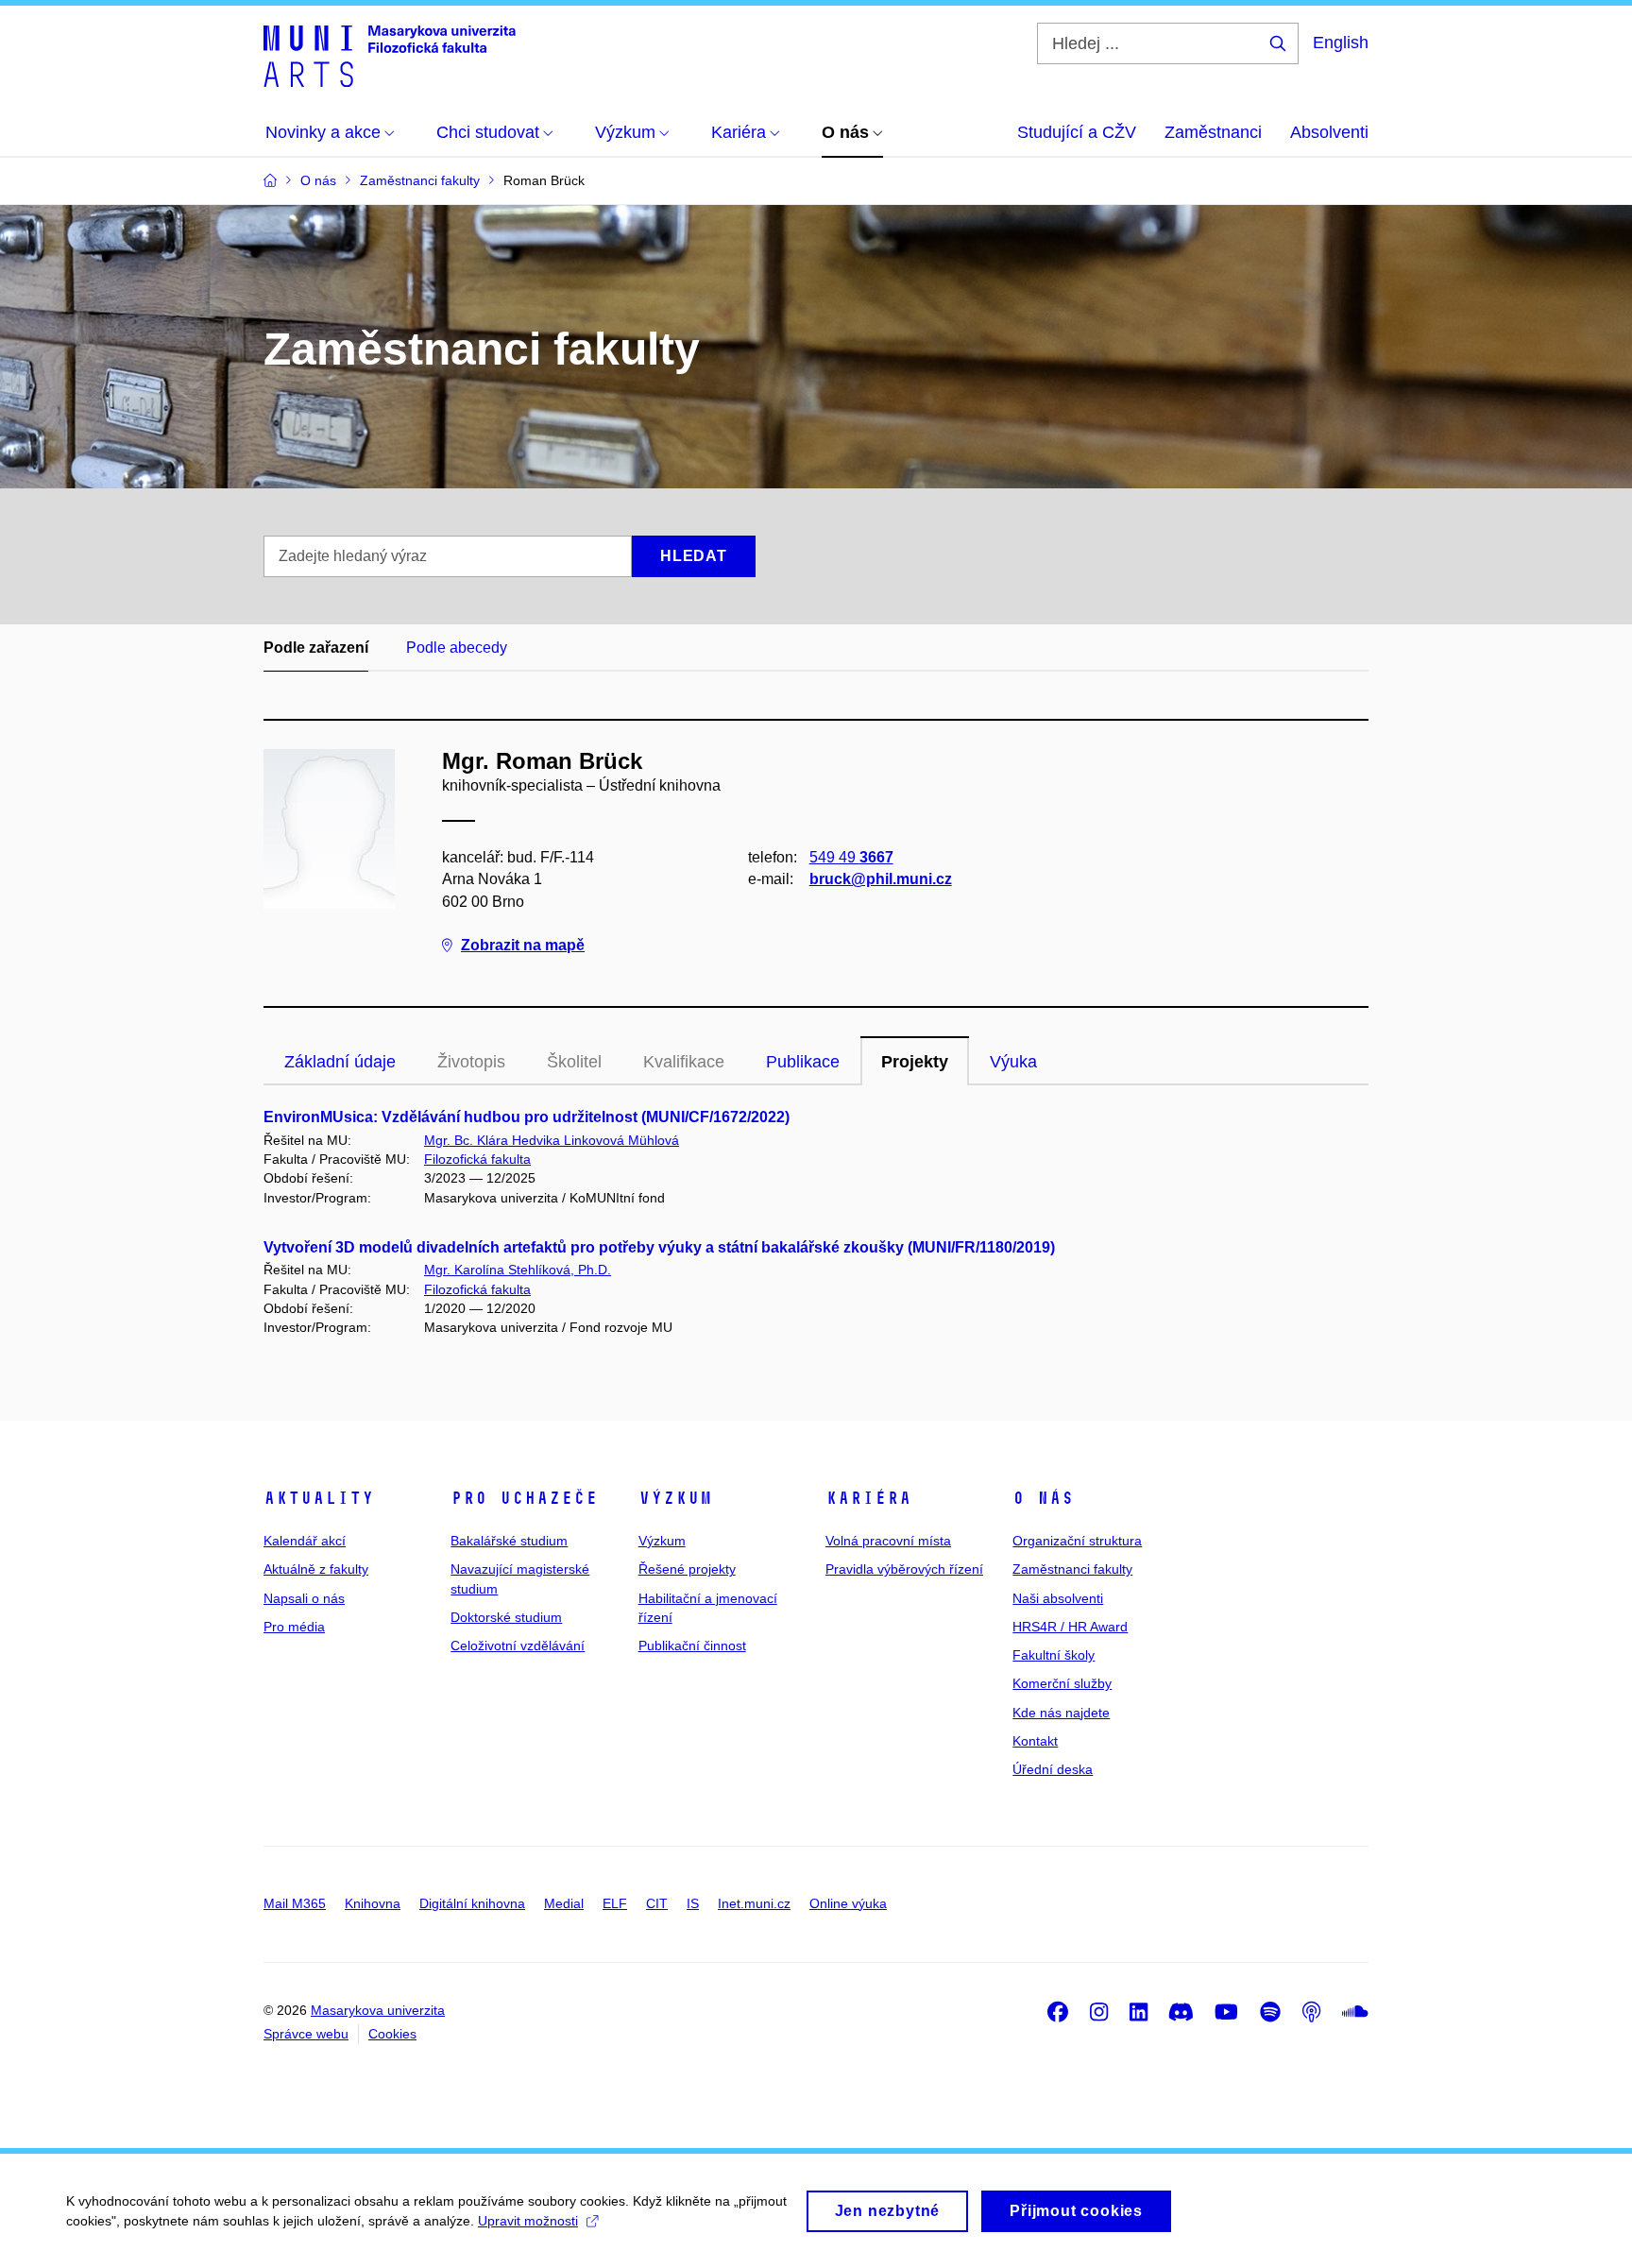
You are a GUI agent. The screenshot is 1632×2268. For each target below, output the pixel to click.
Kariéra (868, 1498)
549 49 (851, 857)
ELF (615, 1903)
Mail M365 (295, 1903)
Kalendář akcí (305, 1541)
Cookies (392, 2034)
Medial (564, 1903)
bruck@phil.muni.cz (881, 879)
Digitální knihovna (472, 1903)
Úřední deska (1053, 1769)
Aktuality (319, 1498)
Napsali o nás (304, 1598)
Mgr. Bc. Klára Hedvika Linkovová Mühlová (552, 1140)
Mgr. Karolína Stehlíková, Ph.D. (518, 1270)
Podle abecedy (457, 648)
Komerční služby (1062, 1683)
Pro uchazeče (524, 1498)
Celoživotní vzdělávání (518, 1646)
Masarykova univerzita (378, 2010)
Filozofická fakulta (477, 1159)
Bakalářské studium (509, 1541)
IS (693, 1903)
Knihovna (373, 1903)
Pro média (294, 1627)
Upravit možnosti (528, 2221)
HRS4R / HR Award (1070, 1627)
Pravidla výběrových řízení (904, 1569)
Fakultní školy (1054, 1655)
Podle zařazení (316, 648)
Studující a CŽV (1077, 132)
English (1341, 43)
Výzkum (675, 1498)
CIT (657, 1903)
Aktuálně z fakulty (316, 1569)
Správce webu (306, 2034)
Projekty (915, 1062)
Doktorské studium (506, 1617)
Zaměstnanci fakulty (1072, 1569)
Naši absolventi (1058, 1598)
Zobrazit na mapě (523, 945)
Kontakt (1035, 1741)
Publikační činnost (692, 1646)
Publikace (803, 1062)
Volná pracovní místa (888, 1541)
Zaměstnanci (1213, 132)
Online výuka (848, 1903)
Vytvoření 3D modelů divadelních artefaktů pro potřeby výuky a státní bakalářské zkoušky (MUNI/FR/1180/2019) (659, 1247)
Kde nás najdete (1061, 1713)
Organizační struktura (1077, 1541)
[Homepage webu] (390, 55)
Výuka (1013, 1062)
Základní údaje (340, 1062)
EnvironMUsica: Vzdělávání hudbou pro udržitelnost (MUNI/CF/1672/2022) (527, 1117)
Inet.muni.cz (754, 1903)
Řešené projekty (687, 1569)
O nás (1043, 1498)
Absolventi (1329, 132)
